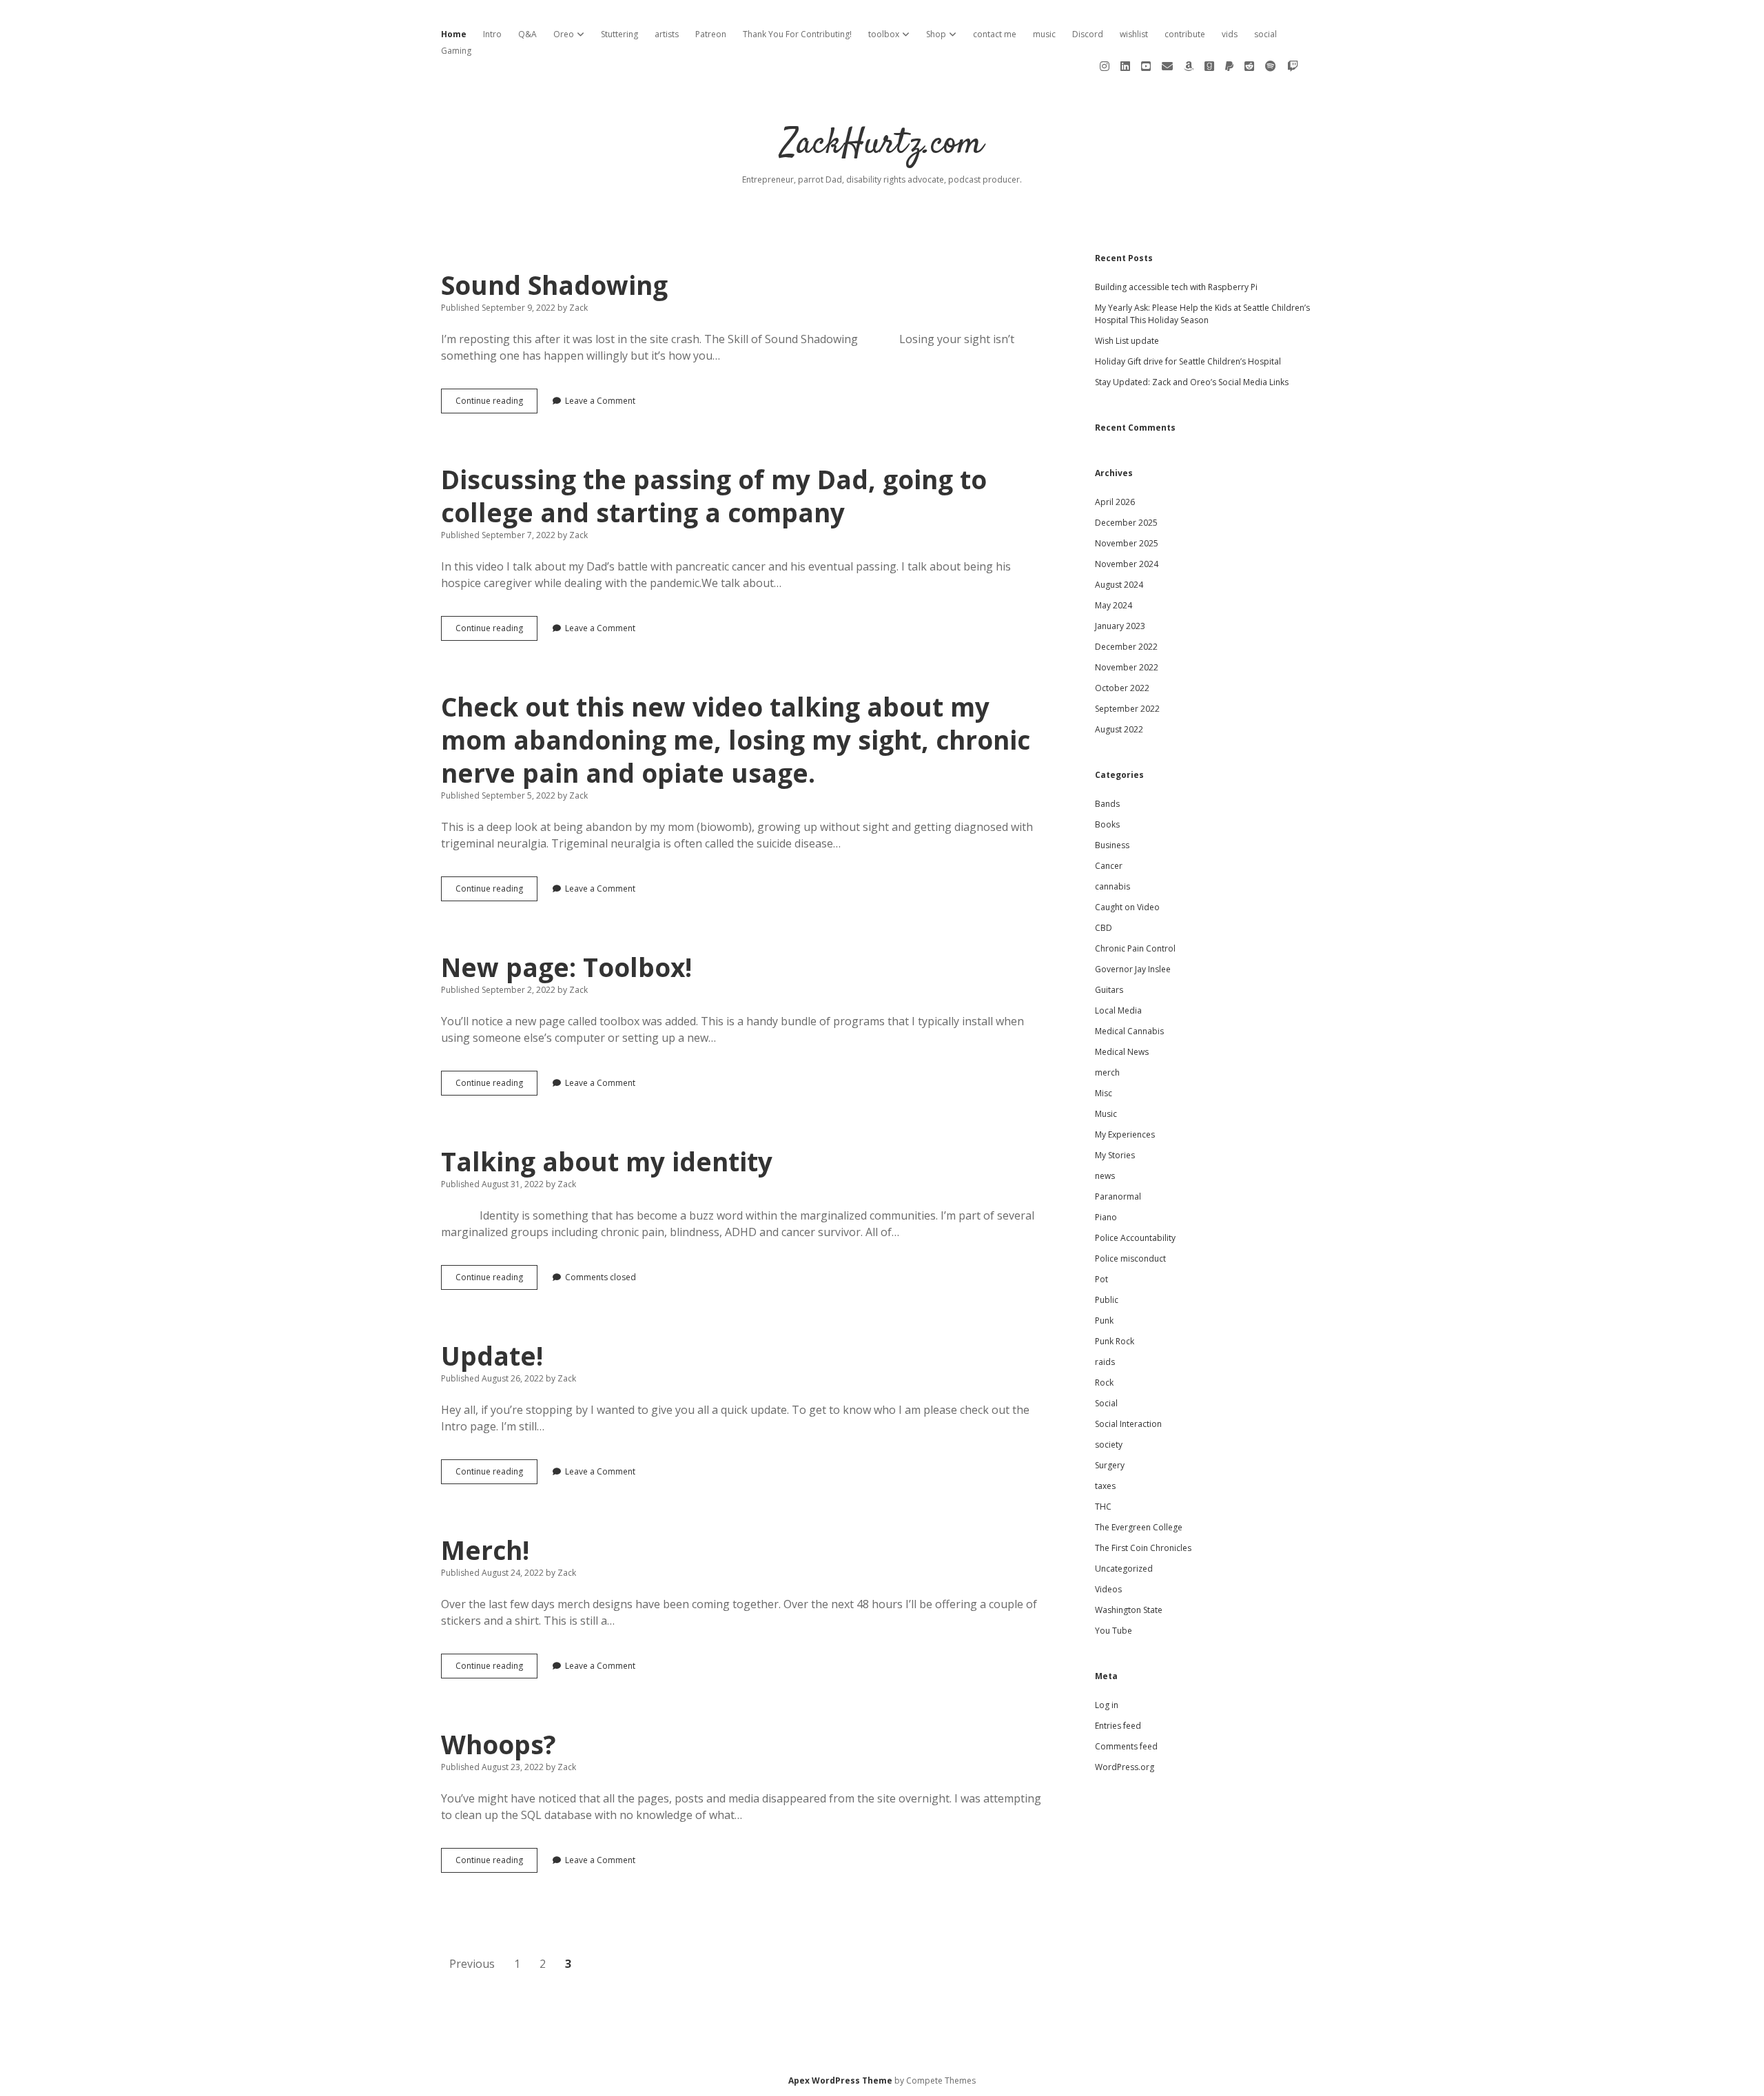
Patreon (711, 34)
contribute (1185, 34)
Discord (1088, 34)
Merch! (485, 1550)
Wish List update (1127, 341)
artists (667, 34)
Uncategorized (1124, 1569)
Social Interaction (1128, 1424)
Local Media (1118, 1010)
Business (1112, 845)
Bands (1107, 804)
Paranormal (1118, 1196)
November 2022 (1127, 667)
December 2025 (1126, 523)
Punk (1104, 1321)
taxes (1105, 1486)
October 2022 (1122, 688)
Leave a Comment (600, 401)
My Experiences (1125, 1134)
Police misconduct (1130, 1258)
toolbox (884, 34)
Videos (1108, 1589)
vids (1230, 34)
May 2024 (1114, 605)
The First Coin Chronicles (1143, 1548)
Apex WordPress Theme (840, 2080)
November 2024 (1127, 564)
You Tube (1114, 1631)
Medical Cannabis (1129, 1031)
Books (1107, 824)
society (1109, 1445)
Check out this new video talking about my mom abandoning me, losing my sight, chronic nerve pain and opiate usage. (736, 740)
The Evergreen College (1139, 1527)
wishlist (1134, 34)
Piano (1106, 1217)
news (1105, 1176)
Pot (1101, 1279)
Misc (1104, 1093)
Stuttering (619, 34)
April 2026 (1115, 502)
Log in (1107, 1705)
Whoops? (499, 1744)
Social (1106, 1403)
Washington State (1129, 1610)
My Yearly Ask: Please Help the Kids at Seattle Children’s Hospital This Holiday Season (1202, 314)
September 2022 (1127, 709)
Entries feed (1118, 1726)
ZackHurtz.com (882, 144)
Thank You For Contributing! (797, 34)
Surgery (1110, 1465)
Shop (936, 34)
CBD (1104, 928)
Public (1107, 1300)
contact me (995, 34)
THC (1103, 1507)
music (1044, 34)
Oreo (564, 34)
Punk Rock (1115, 1341)
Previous (472, 1964)
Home (454, 34)
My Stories (1115, 1155)
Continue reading (496, 404)
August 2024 (1119, 585)
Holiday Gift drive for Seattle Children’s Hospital (1188, 361)
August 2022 (1119, 729)
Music (1106, 1114)
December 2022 (1126, 647)
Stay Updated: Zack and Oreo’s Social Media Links (1192, 382)
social (1265, 34)
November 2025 (1127, 543)
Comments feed (1126, 1746)
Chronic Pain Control (1135, 948)
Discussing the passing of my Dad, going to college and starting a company (714, 496)
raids (1105, 1362)
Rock (1104, 1383)
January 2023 (1120, 626)
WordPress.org (1125, 1767)
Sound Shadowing (554, 285)
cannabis (1112, 886)
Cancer (1109, 866)
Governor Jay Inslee (1133, 969)
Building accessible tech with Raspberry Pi (1176, 287)
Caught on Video (1127, 907)
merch (1107, 1072)
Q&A (527, 34)
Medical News (1122, 1052)
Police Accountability (1135, 1238)
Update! (492, 1356)
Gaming (456, 51)
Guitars (1109, 990)
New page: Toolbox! (566, 967)
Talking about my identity (607, 1161)
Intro (492, 34)
